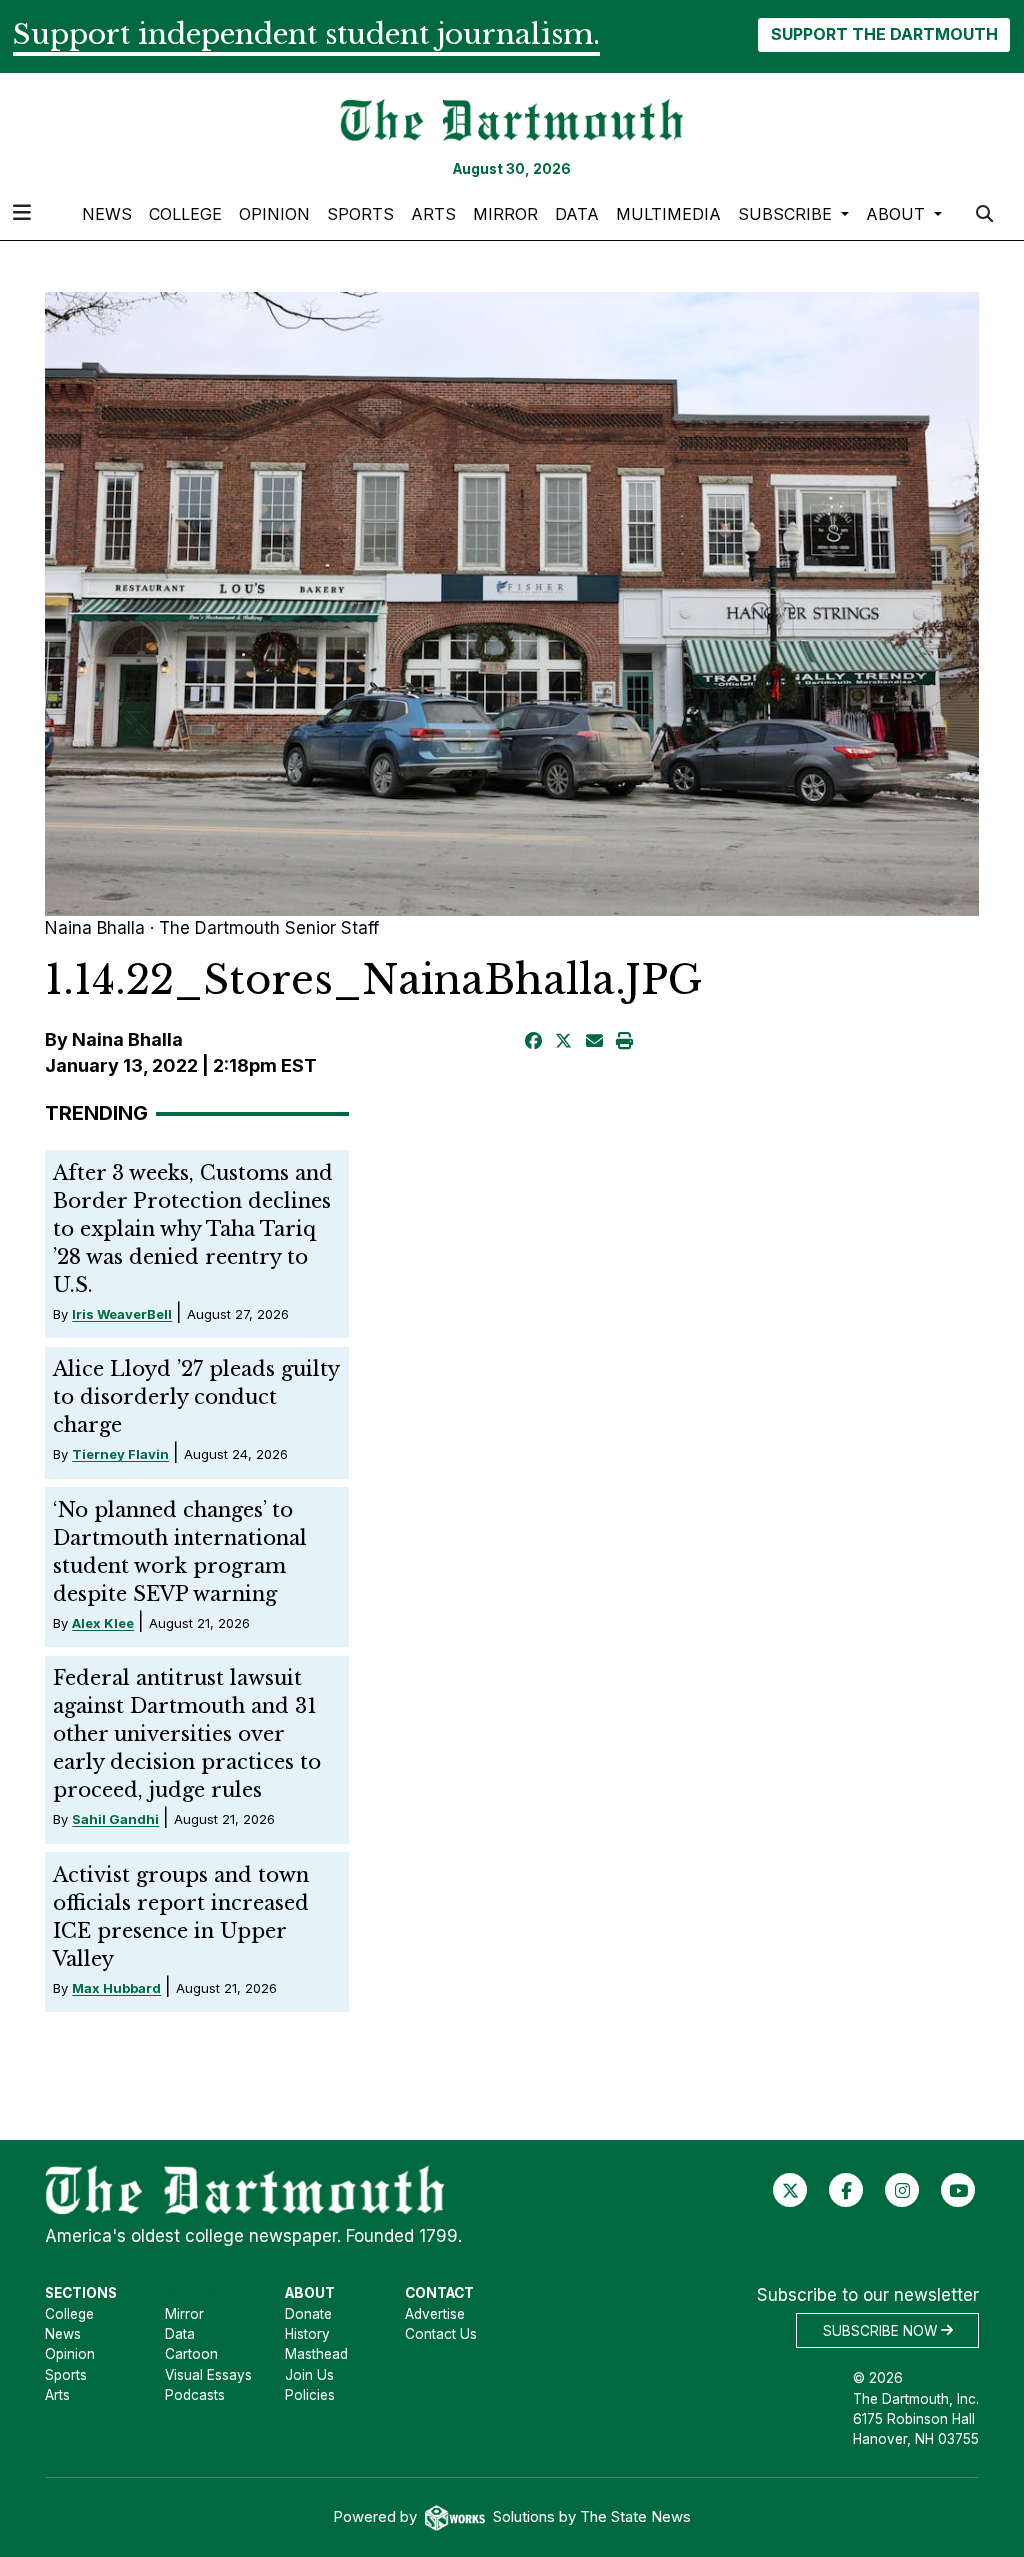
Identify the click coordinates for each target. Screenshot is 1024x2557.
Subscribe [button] (787, 214)
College (185, 214)
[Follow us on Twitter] (790, 2189)
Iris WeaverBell (122, 1314)
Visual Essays (208, 2375)
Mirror (505, 214)
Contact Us (441, 2334)
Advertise (435, 2314)
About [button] (898, 214)
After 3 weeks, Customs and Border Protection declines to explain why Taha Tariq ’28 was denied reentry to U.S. (193, 1229)
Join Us (309, 2375)
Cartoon (191, 2354)
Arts (433, 214)
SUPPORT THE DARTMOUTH (884, 34)
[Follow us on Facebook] (846, 2189)
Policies (310, 2395)
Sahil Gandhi (115, 1819)
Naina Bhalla (127, 1039)
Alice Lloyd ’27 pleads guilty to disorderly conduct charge (196, 1397)
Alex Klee (103, 1623)
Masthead (316, 2354)
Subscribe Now (882, 2330)
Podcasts (195, 2395)
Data (577, 214)
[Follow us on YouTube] (958, 2189)
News (107, 214)
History (307, 2334)
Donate (308, 2314)
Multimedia (668, 214)
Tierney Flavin (120, 1454)
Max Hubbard (116, 1988)
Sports (360, 214)
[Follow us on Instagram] (902, 2189)
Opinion (274, 214)
